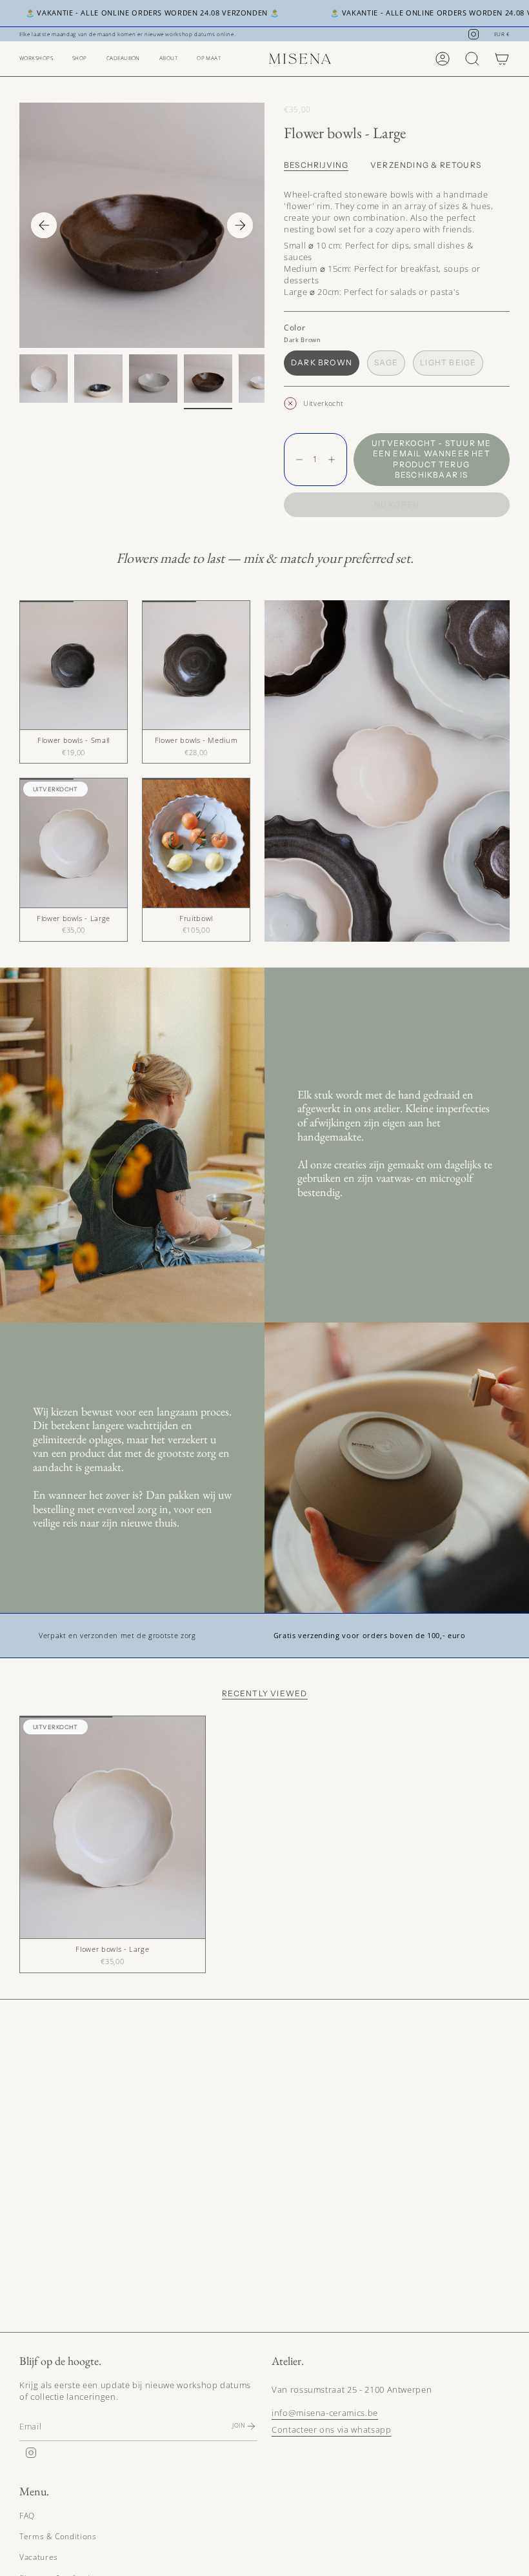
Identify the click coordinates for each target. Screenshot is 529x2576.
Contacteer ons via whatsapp (332, 2429)
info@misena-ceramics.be (325, 2413)
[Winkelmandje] (502, 59)
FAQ (27, 2516)
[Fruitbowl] (196, 843)
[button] (36, 59)
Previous (44, 225)
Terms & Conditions (58, 2536)
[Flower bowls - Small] (74, 665)
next (240, 225)
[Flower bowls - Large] (74, 843)
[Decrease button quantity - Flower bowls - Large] (296, 460)
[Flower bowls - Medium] (196, 665)
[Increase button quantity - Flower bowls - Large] (334, 460)
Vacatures (39, 2557)
